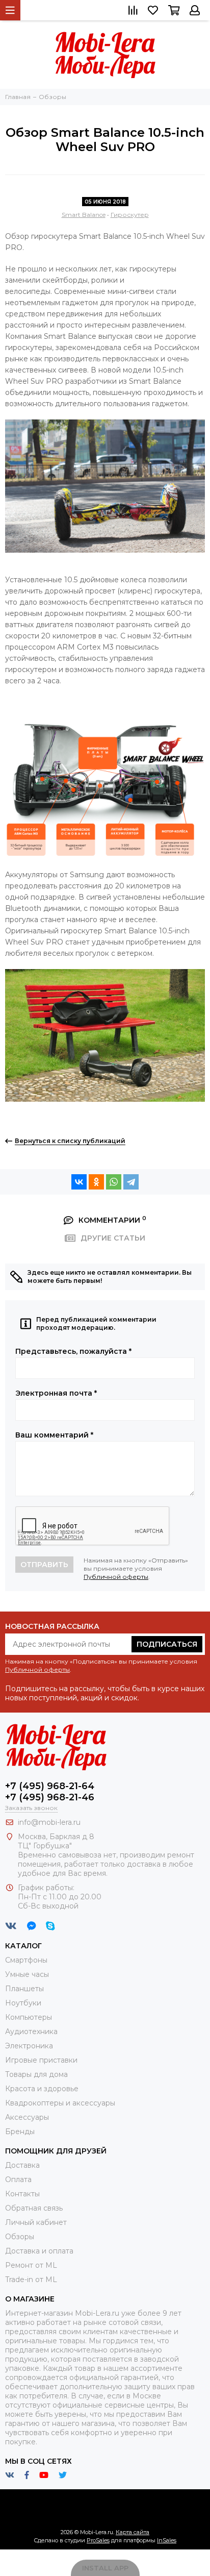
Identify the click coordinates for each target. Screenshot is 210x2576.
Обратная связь (34, 2208)
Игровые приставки (41, 2060)
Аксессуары (27, 2117)
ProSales (98, 2540)
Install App (105, 2568)
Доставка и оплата (39, 2251)
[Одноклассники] (96, 1182)
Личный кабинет (36, 2222)
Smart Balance (84, 215)
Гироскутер (130, 215)
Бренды (20, 2132)
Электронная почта (56, 1393)
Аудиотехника (31, 2032)
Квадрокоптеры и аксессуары (60, 2103)
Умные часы (27, 1974)
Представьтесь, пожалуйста (73, 1351)
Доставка (22, 2165)
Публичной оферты (116, 1577)
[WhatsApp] (114, 1182)
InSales (167, 2540)
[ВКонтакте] (79, 1182)
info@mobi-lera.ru (49, 1822)
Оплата (18, 2179)
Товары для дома (36, 2074)
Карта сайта (133, 2532)
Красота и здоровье (42, 2089)
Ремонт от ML (31, 2265)
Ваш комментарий (54, 1435)
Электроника (29, 2046)
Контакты (22, 2194)
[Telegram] (131, 1182)
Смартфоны (26, 1960)
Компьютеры (29, 2017)
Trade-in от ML (31, 2280)
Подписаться (167, 1644)
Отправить (44, 1565)
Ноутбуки (23, 2003)
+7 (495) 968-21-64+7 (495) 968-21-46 (50, 1792)
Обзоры (20, 2237)
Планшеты (24, 1989)
